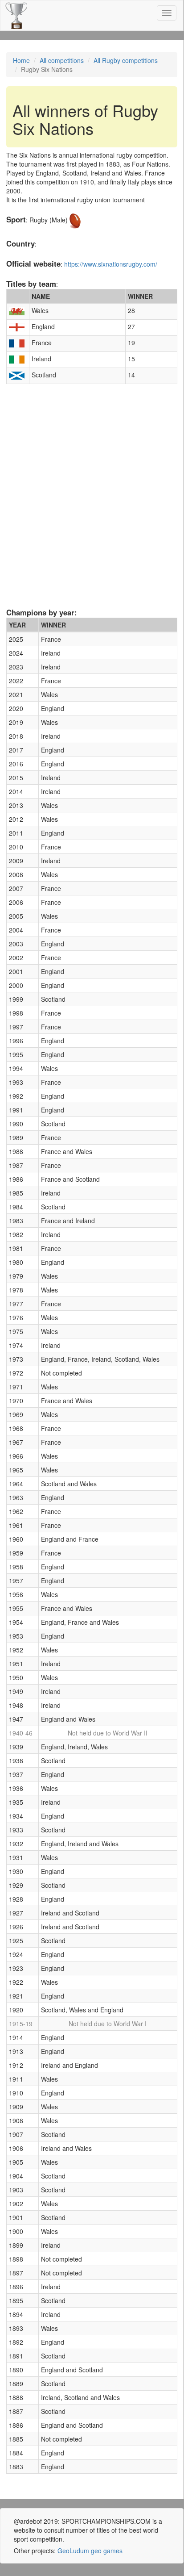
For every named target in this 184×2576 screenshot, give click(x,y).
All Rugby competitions (126, 60)
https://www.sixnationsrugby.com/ (111, 264)
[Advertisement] (92, 507)
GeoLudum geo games (90, 2551)
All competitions (62, 60)
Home (21, 60)
